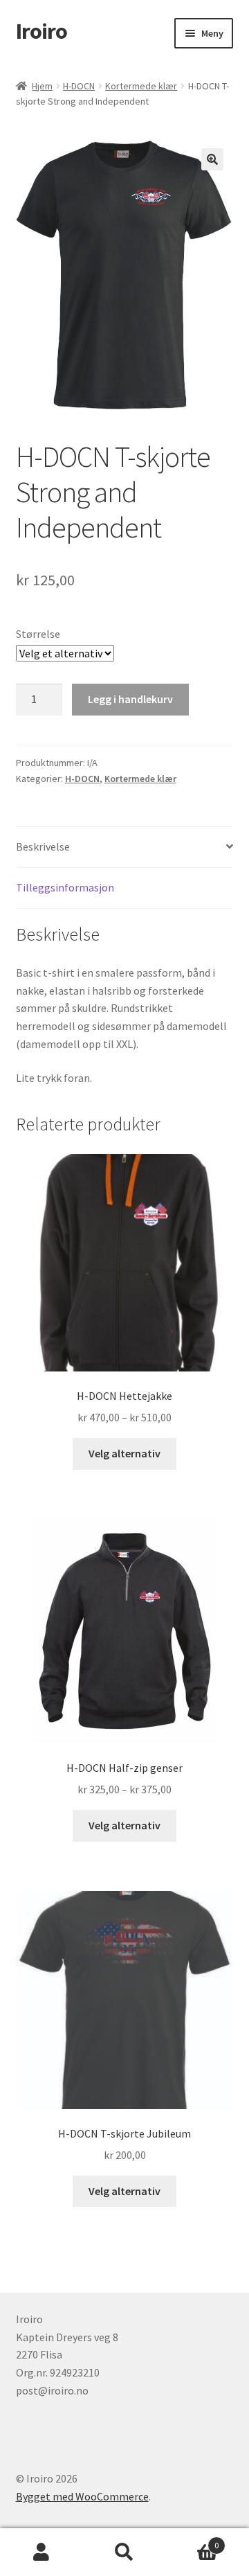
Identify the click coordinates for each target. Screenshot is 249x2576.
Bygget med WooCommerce (82, 2496)
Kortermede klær (141, 86)
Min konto (41, 2552)
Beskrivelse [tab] (43, 846)
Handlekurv (192, 2540)
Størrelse (38, 634)
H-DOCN (79, 86)
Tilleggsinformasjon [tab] (65, 887)
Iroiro (41, 31)
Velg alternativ (124, 1453)
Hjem (42, 86)
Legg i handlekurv (130, 699)
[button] (212, 159)
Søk (124, 2552)
